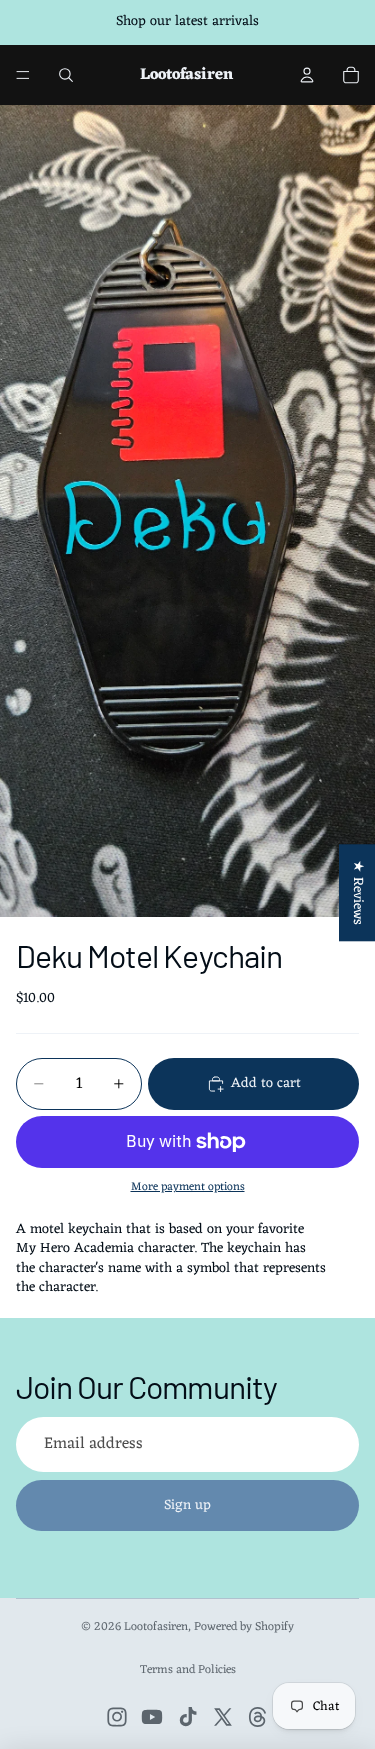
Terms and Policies (188, 1670)
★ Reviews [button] (357, 892)
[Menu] (23, 75)
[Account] (307, 75)
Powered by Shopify (244, 1627)
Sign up (187, 1505)
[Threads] (258, 1717)
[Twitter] (223, 1717)
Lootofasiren (156, 1627)
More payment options (188, 1187)
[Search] (66, 75)
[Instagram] (117, 1717)
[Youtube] (152, 1717)
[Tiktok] (188, 1717)
